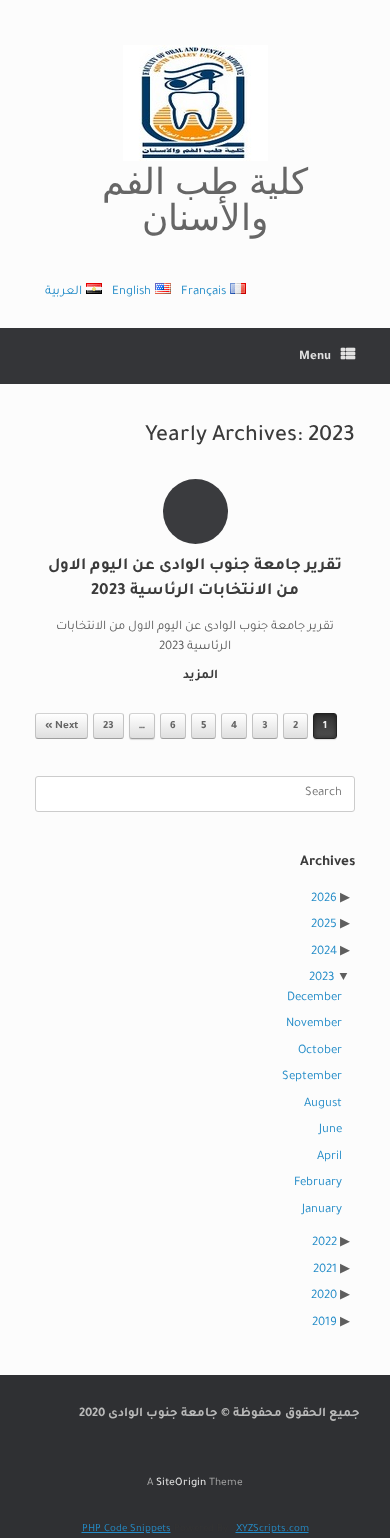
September (312, 1077)
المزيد (199, 676)
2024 (324, 952)
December (314, 998)
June (330, 1130)
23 (108, 726)
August (323, 1104)
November (314, 1024)
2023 (321, 978)
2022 (324, 1243)
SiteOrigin (181, 1483)
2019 (324, 1323)
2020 (324, 1296)
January (322, 1210)
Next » (61, 726)
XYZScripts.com (272, 1529)
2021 (325, 1270)
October (320, 1051)
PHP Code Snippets (126, 1529)
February (318, 1183)
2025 (324, 925)
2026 (324, 899)
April (329, 1157)
